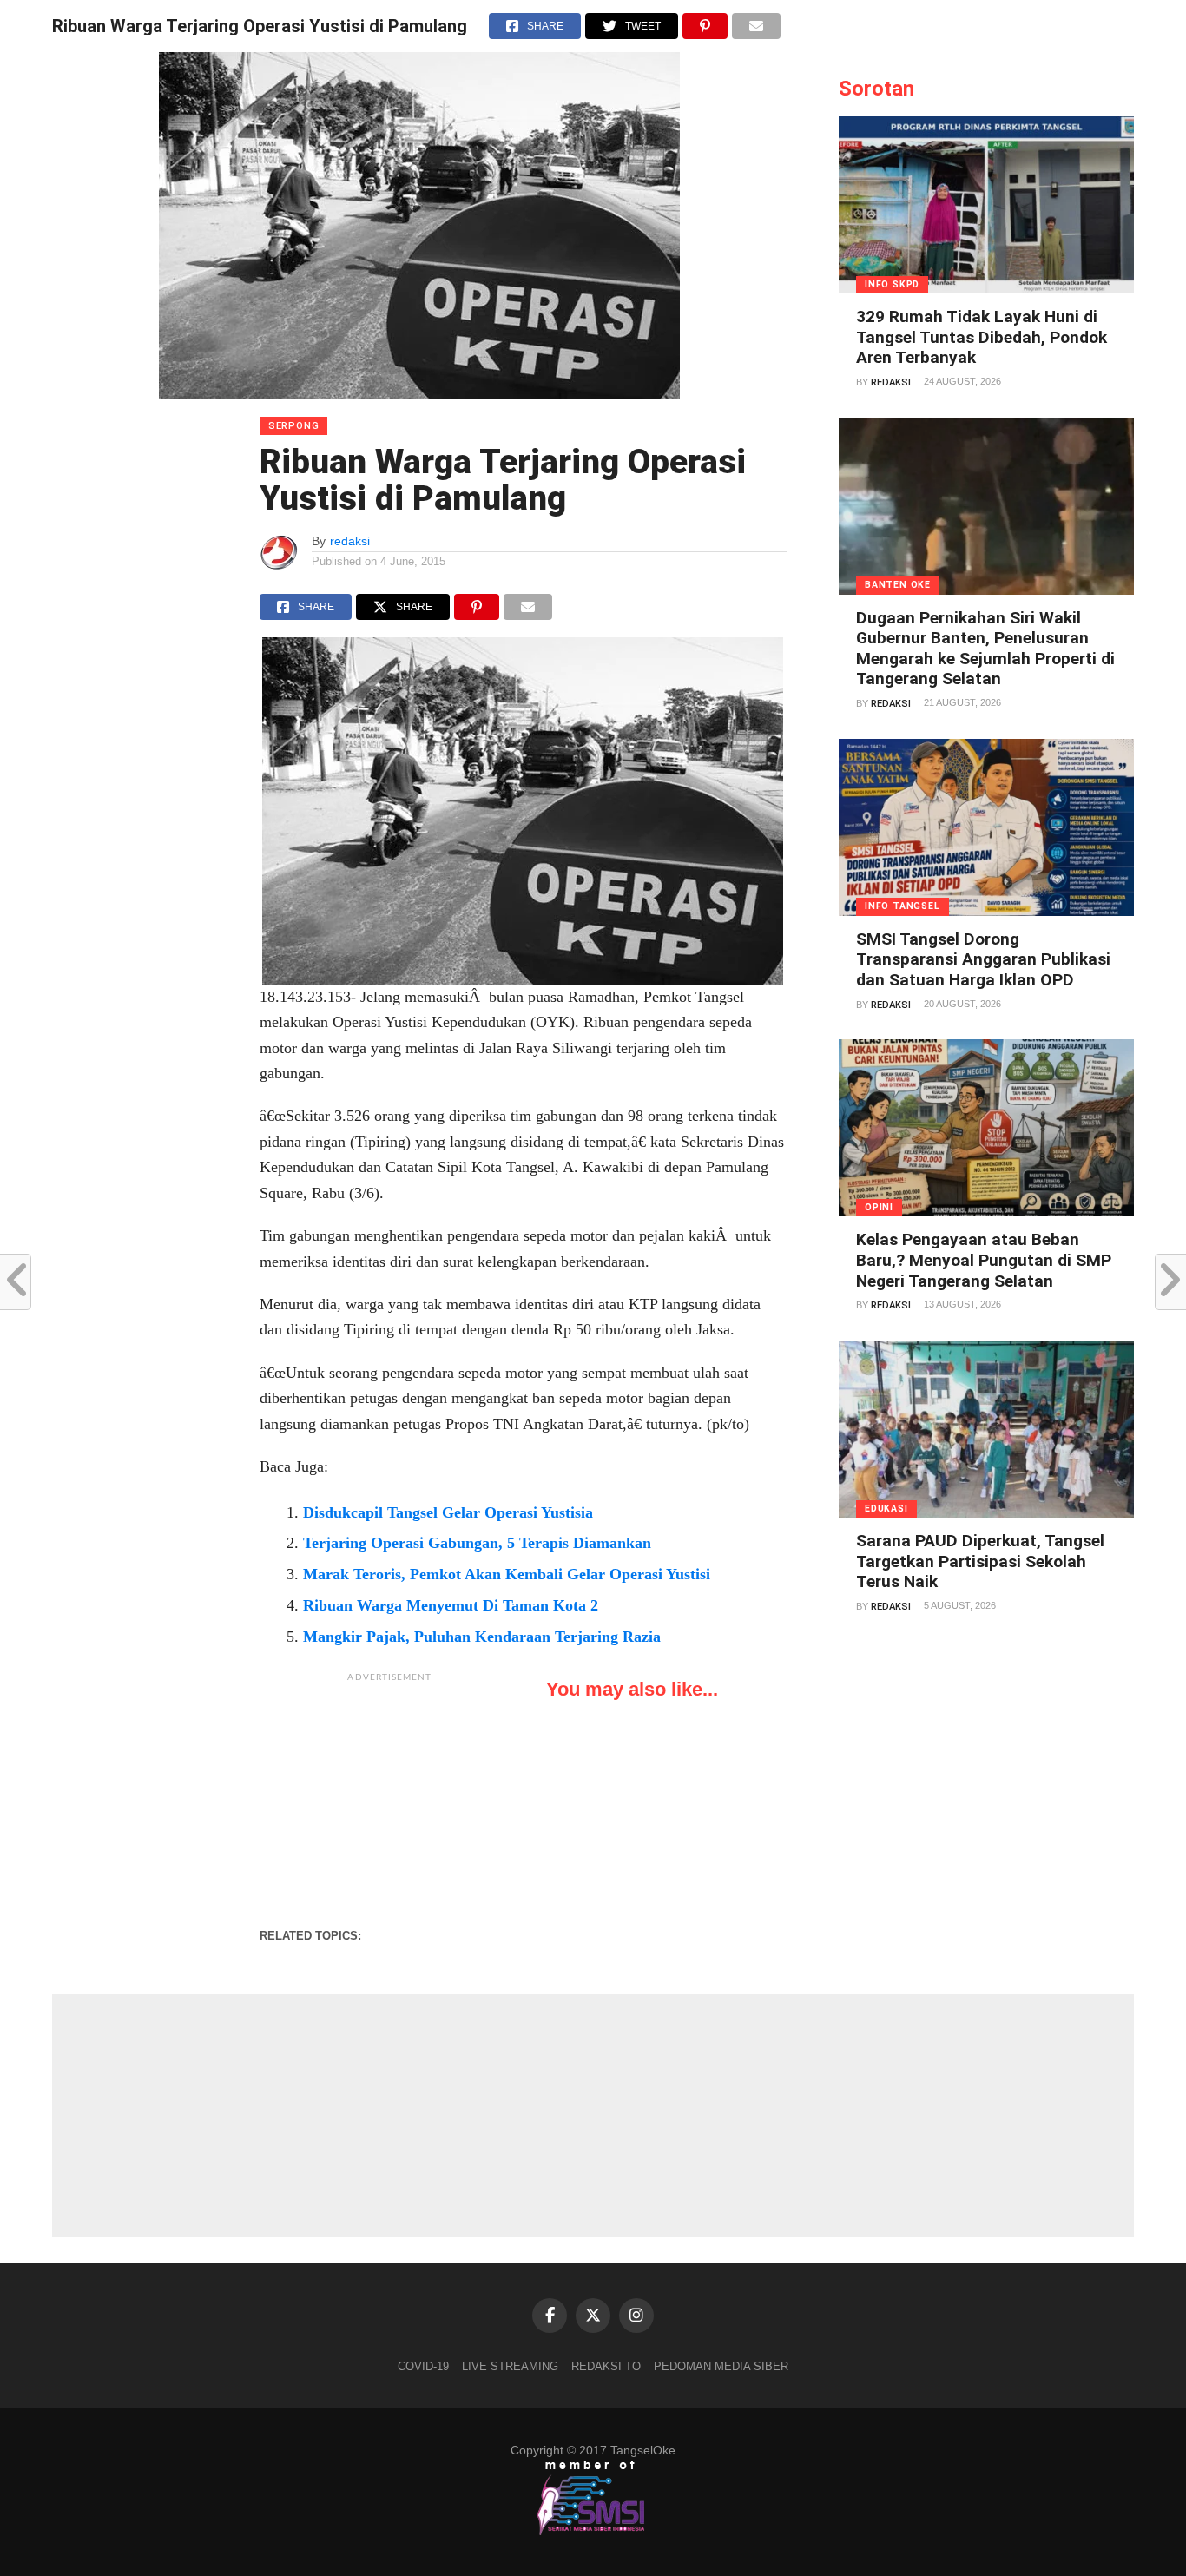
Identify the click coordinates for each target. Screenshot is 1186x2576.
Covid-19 (423, 2366)
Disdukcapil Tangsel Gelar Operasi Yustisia (448, 1512)
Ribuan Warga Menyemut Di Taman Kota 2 (451, 1605)
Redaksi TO (606, 2366)
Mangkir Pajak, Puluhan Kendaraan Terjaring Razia (482, 1637)
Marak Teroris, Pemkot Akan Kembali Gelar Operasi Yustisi (507, 1574)
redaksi (350, 541)
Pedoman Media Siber (721, 2366)
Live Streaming (510, 2366)
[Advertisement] (390, 1800)
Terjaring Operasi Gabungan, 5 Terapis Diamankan (477, 1543)
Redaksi (891, 382)
